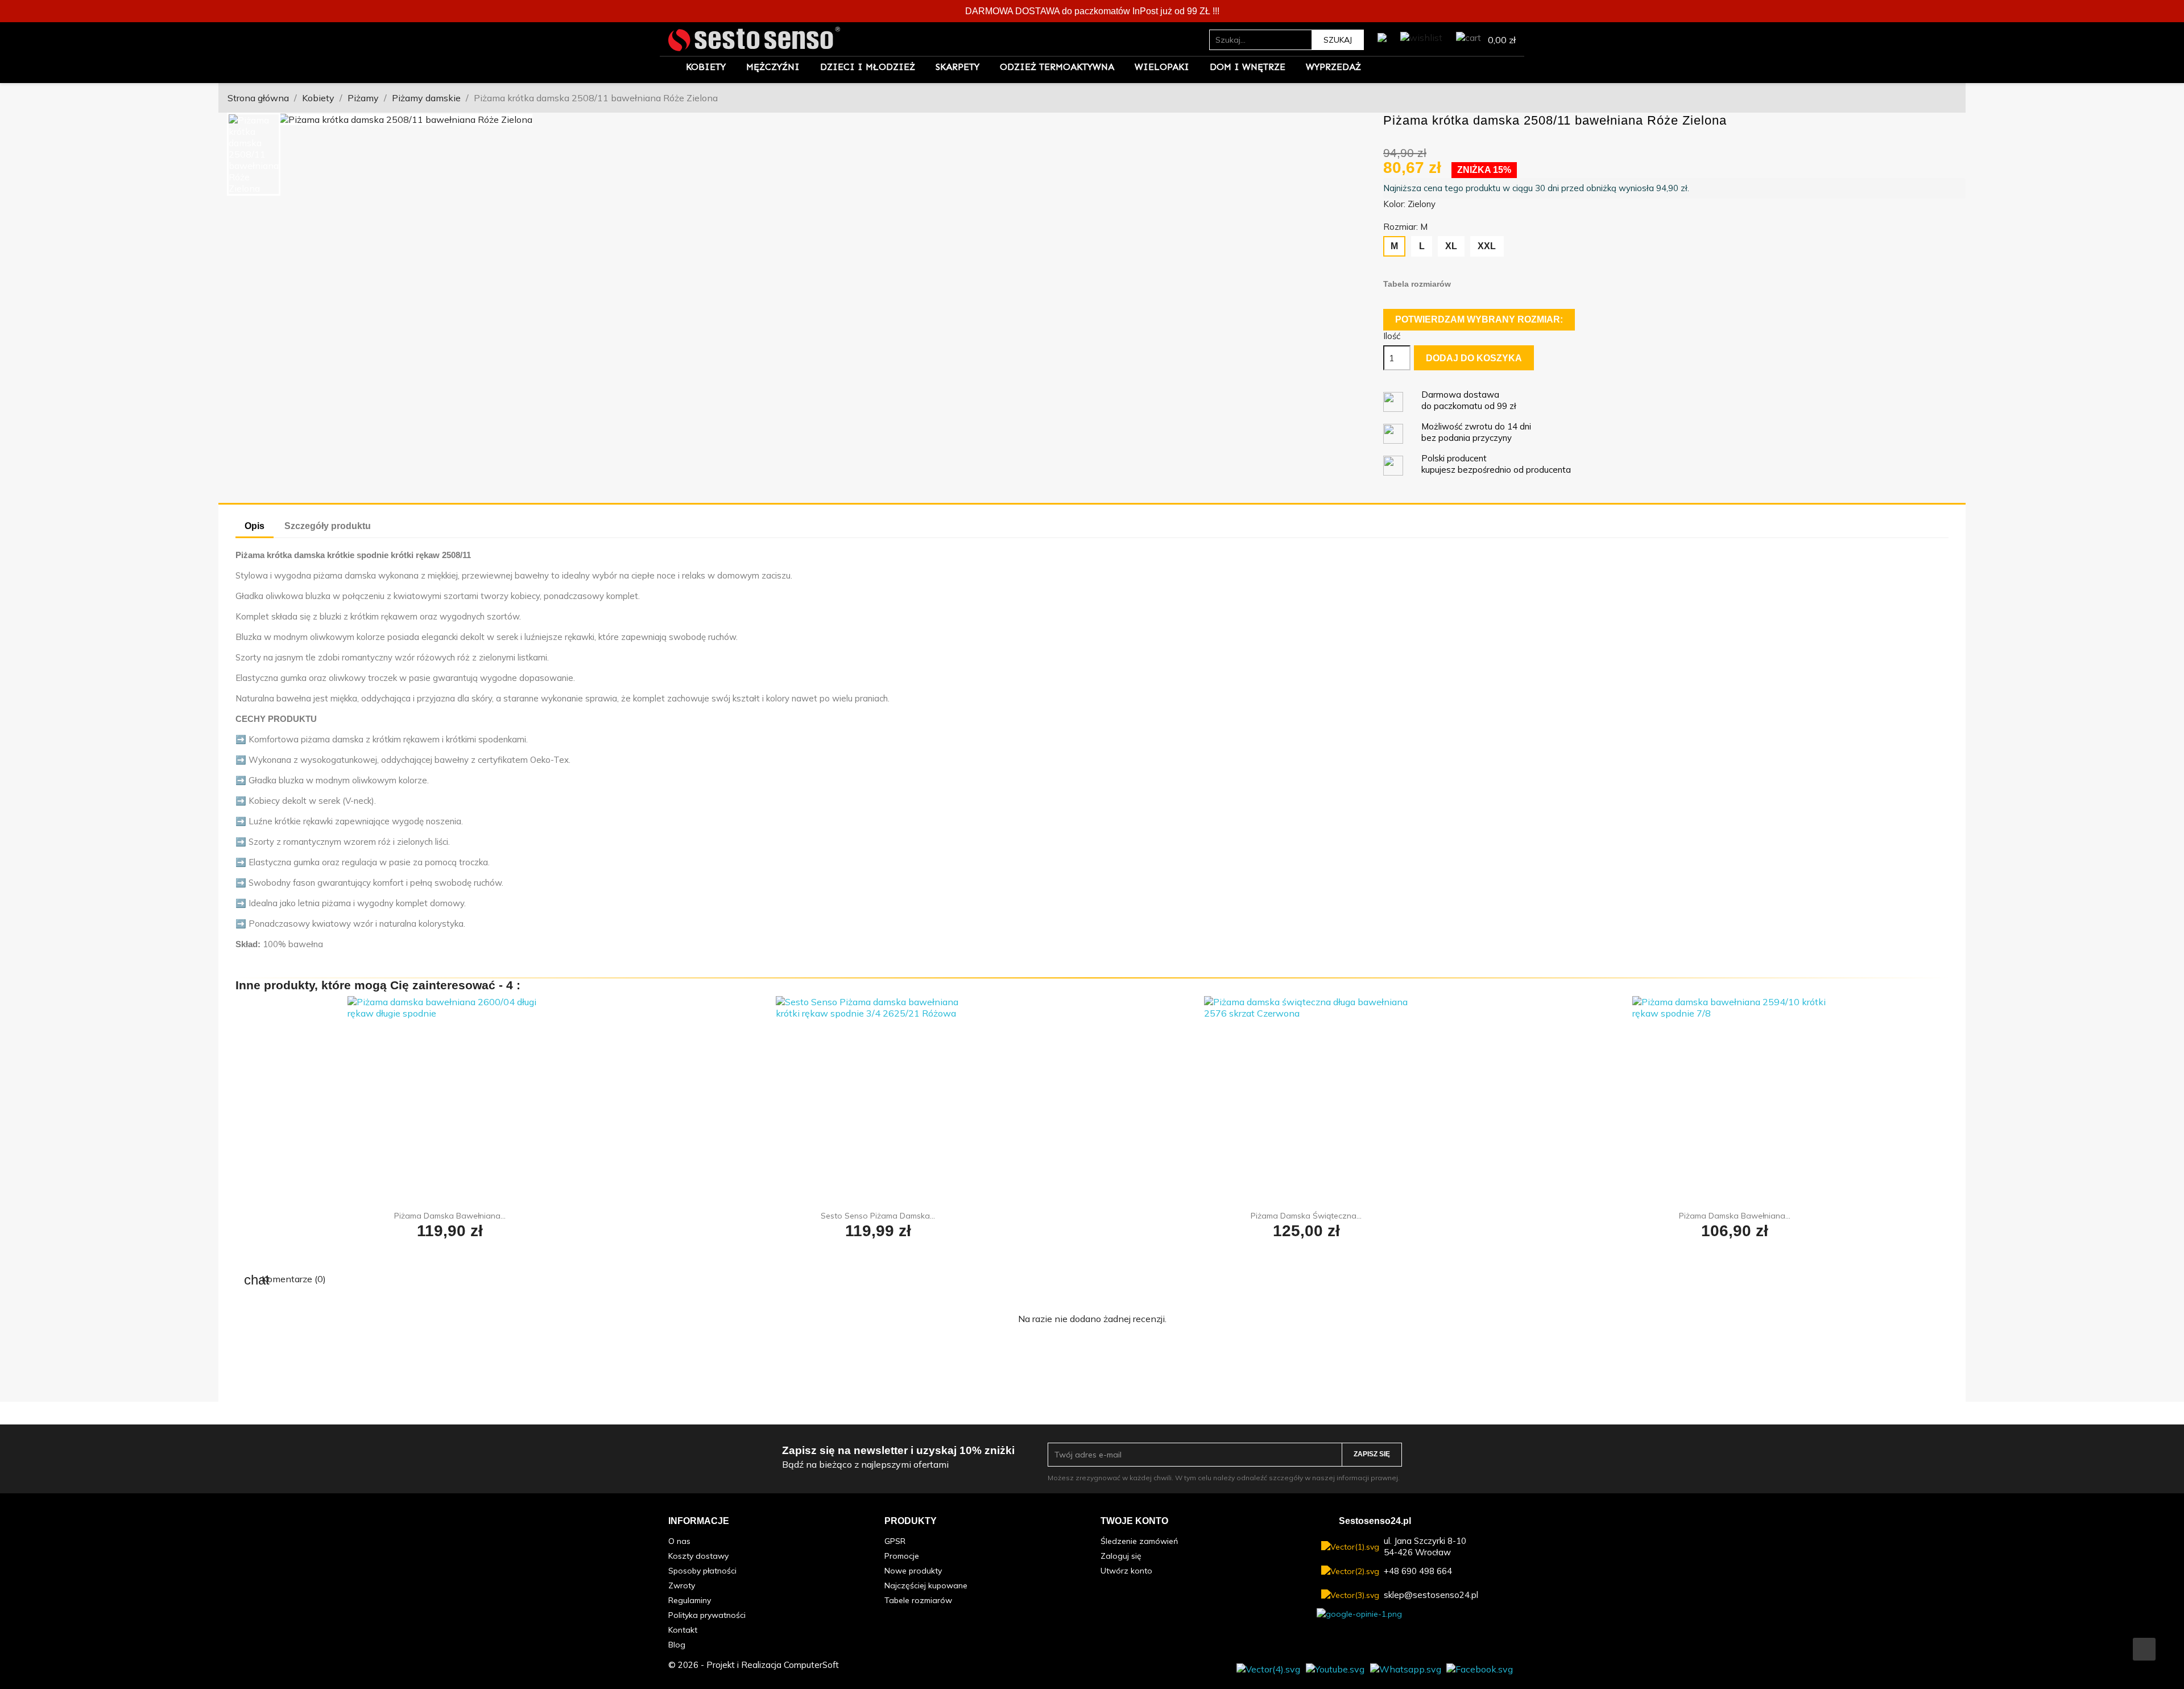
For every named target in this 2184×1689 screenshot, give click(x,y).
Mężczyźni (773, 67)
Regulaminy (690, 1600)
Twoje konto (1134, 1521)
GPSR (895, 1541)
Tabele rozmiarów (918, 1600)
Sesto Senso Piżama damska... (878, 1216)
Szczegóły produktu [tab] (328, 526)
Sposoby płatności (702, 1571)
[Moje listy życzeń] (1421, 35)
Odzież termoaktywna (1057, 67)
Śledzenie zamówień (1139, 1541)
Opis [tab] (255, 526)
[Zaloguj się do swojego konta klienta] (1382, 35)
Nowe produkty (913, 1571)
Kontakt (683, 1630)
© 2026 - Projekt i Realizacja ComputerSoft (754, 1665)
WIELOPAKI (1162, 67)
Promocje (902, 1556)
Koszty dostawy (698, 1556)
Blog (677, 1645)
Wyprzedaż (1333, 67)
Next (1358, 119)
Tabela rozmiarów (1417, 284)
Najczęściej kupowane (926, 1585)
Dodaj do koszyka (1474, 358)
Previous (296, 119)
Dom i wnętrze (1248, 67)
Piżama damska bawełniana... (450, 1216)
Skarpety (957, 67)
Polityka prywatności (707, 1615)
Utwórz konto (1126, 1571)
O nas (679, 1541)
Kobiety (706, 67)
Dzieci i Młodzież (868, 67)
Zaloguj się (1121, 1556)
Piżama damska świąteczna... (1306, 1216)
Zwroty (682, 1585)
